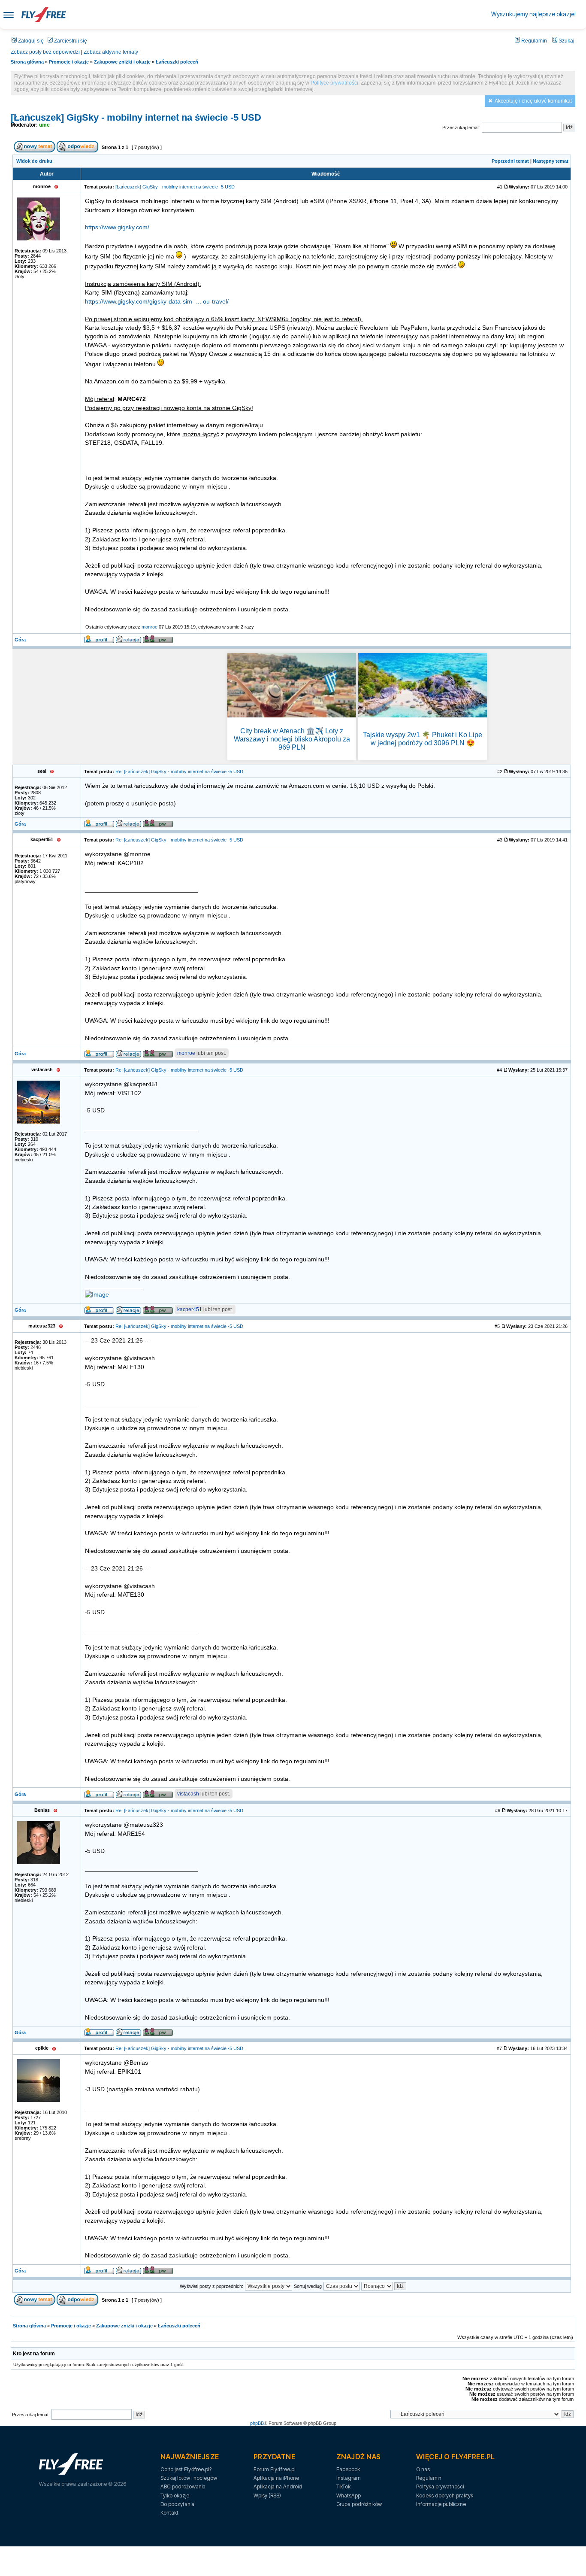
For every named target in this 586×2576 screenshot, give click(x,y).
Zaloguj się (30, 41)
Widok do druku (34, 161)
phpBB (257, 2423)
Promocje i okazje (69, 62)
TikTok (343, 2486)
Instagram (349, 2478)
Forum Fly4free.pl (275, 2469)
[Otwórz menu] (9, 14)
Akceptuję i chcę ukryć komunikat (533, 101)
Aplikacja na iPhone (276, 2478)
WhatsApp (349, 2495)
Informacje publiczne (441, 2504)
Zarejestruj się (70, 41)
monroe (150, 627)
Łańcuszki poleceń (177, 62)
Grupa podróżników (359, 2504)
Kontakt (169, 2513)
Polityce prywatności (334, 83)
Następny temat (551, 161)
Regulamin (533, 41)
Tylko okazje (175, 2495)
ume (44, 125)
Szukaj (566, 41)
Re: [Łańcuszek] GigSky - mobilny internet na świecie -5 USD (179, 772)
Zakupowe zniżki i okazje (122, 62)
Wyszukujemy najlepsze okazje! (533, 14)
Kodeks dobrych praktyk (445, 2495)
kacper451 (190, 1309)
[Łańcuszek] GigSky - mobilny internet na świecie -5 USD (136, 117)
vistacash (188, 1794)
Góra (20, 640)
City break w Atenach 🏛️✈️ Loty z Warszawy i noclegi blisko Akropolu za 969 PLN (292, 739)
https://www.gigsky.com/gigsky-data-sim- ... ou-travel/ (157, 302)
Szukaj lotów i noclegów (189, 2478)
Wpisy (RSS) (267, 2495)
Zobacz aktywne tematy (111, 52)
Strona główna (27, 62)
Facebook (348, 2469)
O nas (423, 2469)
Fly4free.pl (44, 14)
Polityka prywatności (440, 2486)
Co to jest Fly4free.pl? (186, 2469)
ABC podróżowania (183, 2486)
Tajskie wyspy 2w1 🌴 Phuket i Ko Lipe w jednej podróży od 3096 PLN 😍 (423, 739)
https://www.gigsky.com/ (117, 227)
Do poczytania (177, 2504)
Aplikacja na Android (278, 2486)
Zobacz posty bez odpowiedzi (45, 52)
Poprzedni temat (510, 161)
